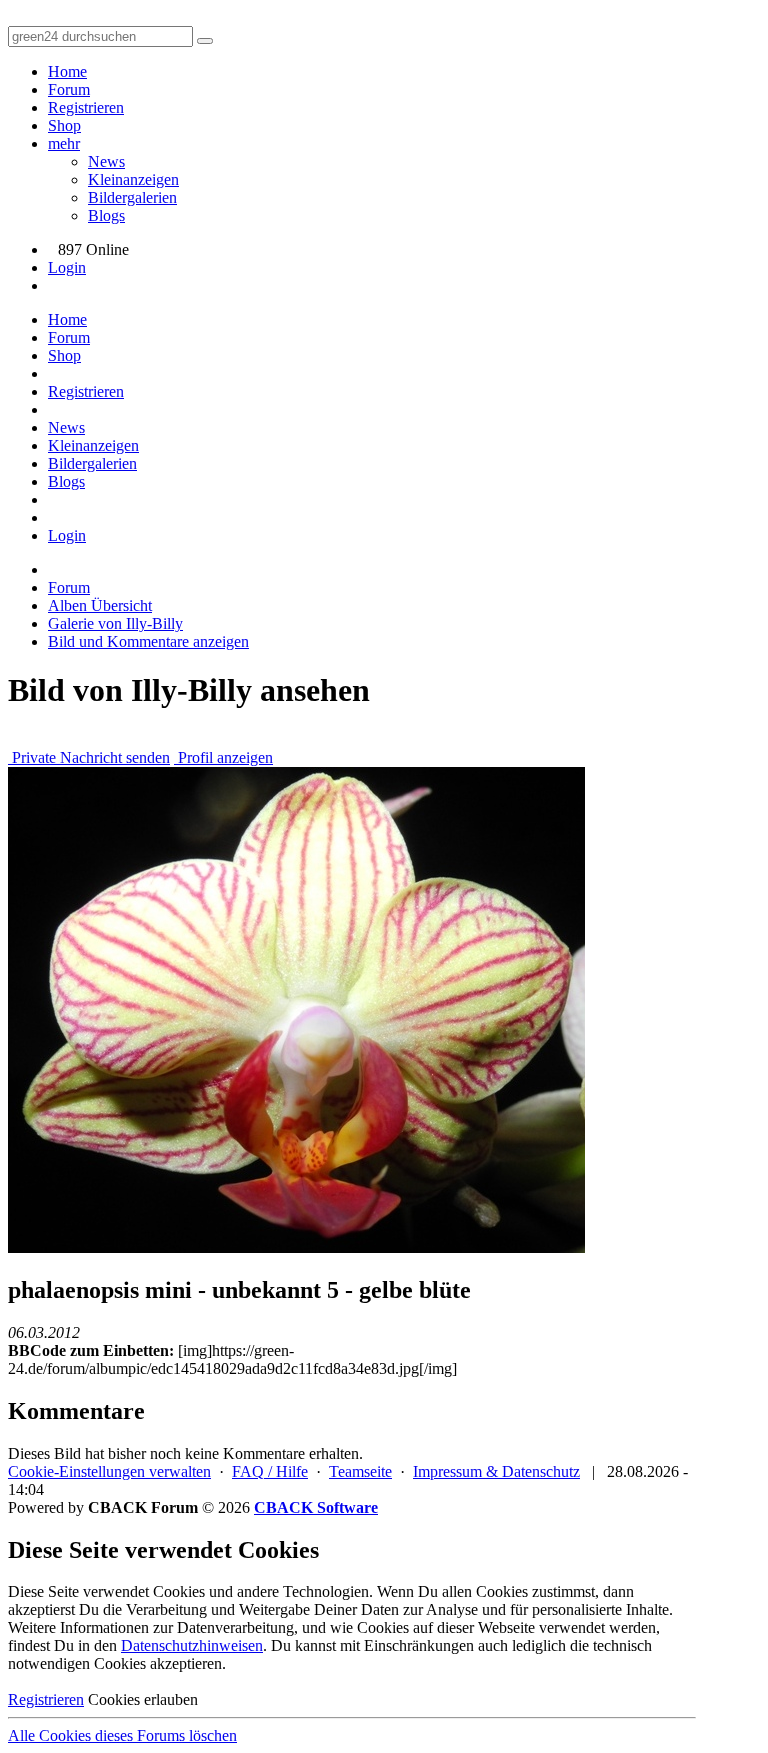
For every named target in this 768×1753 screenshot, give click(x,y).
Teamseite (360, 1471)
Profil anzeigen (223, 757)
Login (67, 267)
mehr (64, 143)
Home (67, 71)
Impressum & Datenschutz (496, 1471)
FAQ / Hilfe (270, 1471)
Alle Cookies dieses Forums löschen (122, 1735)
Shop (64, 125)
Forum (69, 89)
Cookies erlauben (143, 1699)
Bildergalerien (132, 197)
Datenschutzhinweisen (192, 1645)
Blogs (106, 215)
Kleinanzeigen (133, 179)
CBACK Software (316, 1507)
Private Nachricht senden (89, 757)
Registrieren (86, 107)
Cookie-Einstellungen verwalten (109, 1471)
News (106, 161)
